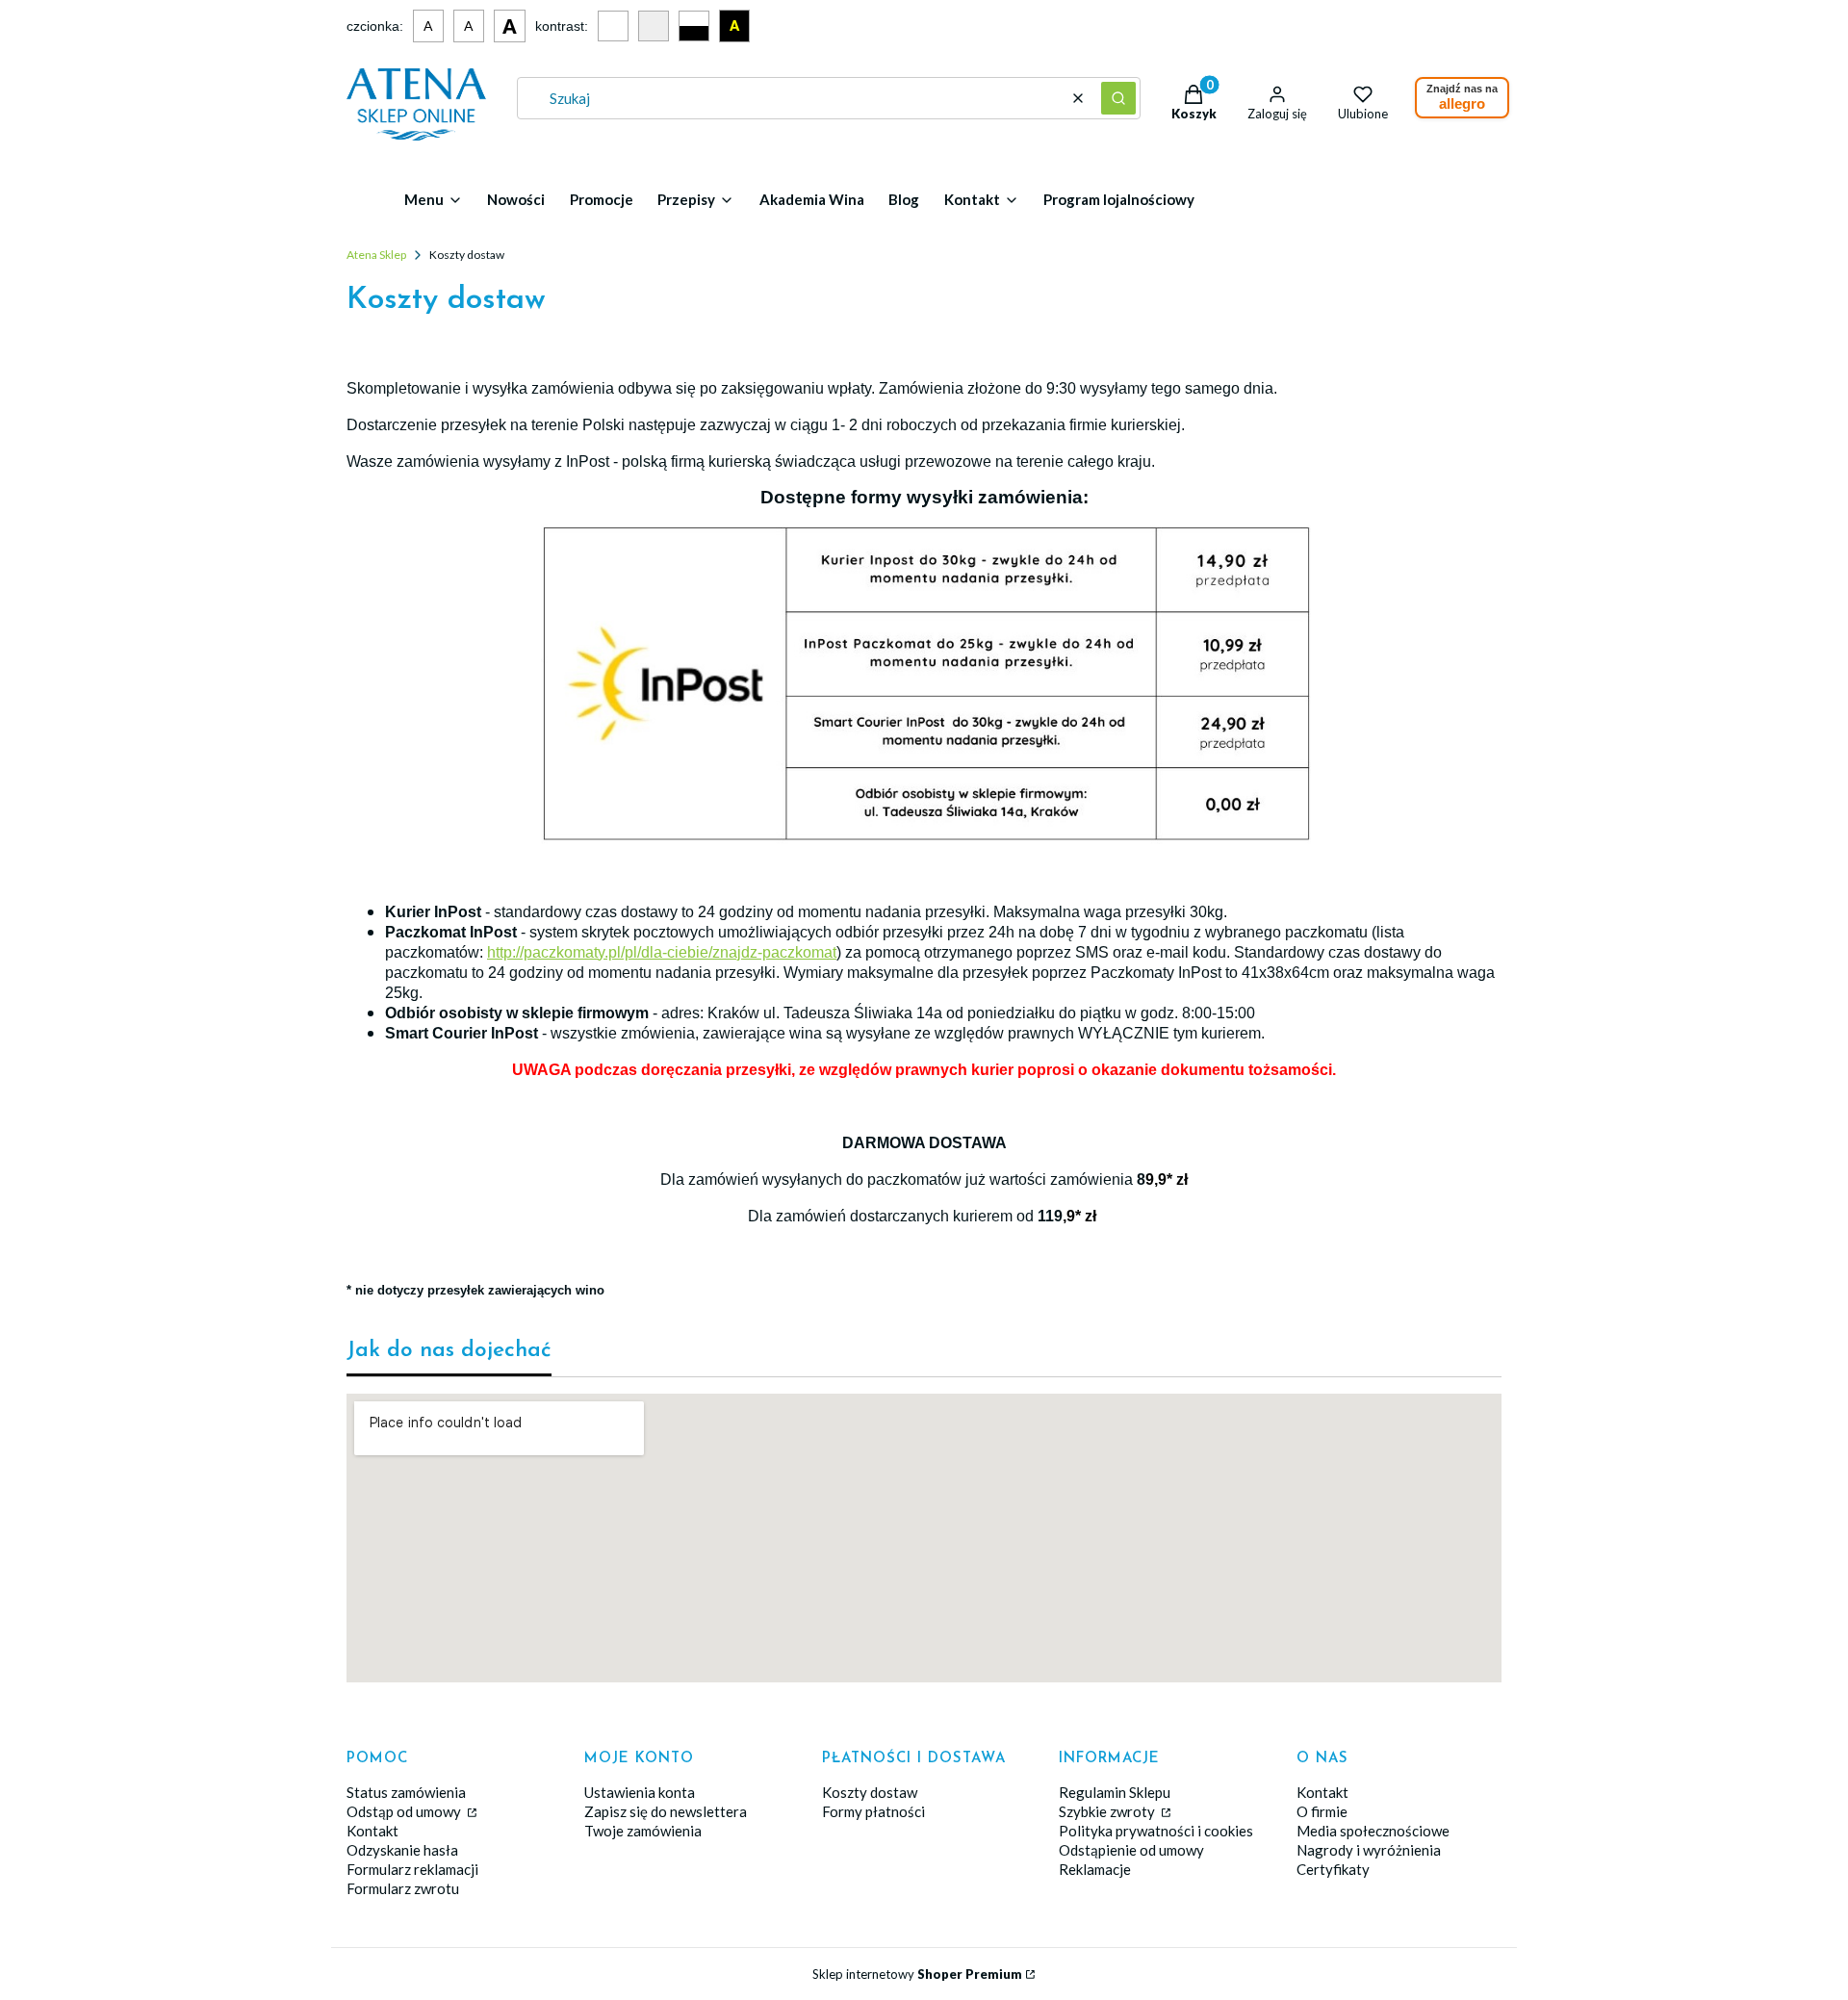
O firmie (1322, 1811)
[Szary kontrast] (654, 26)
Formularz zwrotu (403, 1888)
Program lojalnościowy (1119, 199)
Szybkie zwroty (1108, 1811)
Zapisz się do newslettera (666, 1811)
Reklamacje (1095, 1869)
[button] (1118, 98)
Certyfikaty (1333, 1869)
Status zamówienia (406, 1792)
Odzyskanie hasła (402, 1850)
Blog (904, 199)
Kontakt (372, 1831)
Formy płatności (873, 1811)
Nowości (516, 199)
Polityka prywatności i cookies (1156, 1831)
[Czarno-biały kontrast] (694, 26)
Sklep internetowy (917, 1974)
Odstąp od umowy (405, 1811)
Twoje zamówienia (643, 1831)
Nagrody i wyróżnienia (1369, 1850)
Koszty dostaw (870, 1792)
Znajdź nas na (1462, 97)
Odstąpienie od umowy (1131, 1850)
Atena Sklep (376, 255)
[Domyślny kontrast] (613, 26)
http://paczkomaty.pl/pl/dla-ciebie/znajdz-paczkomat (662, 952)
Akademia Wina (812, 199)
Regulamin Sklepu (1115, 1792)
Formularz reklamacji (412, 1869)
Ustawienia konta (640, 1792)
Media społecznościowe (1373, 1831)
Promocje (602, 199)
